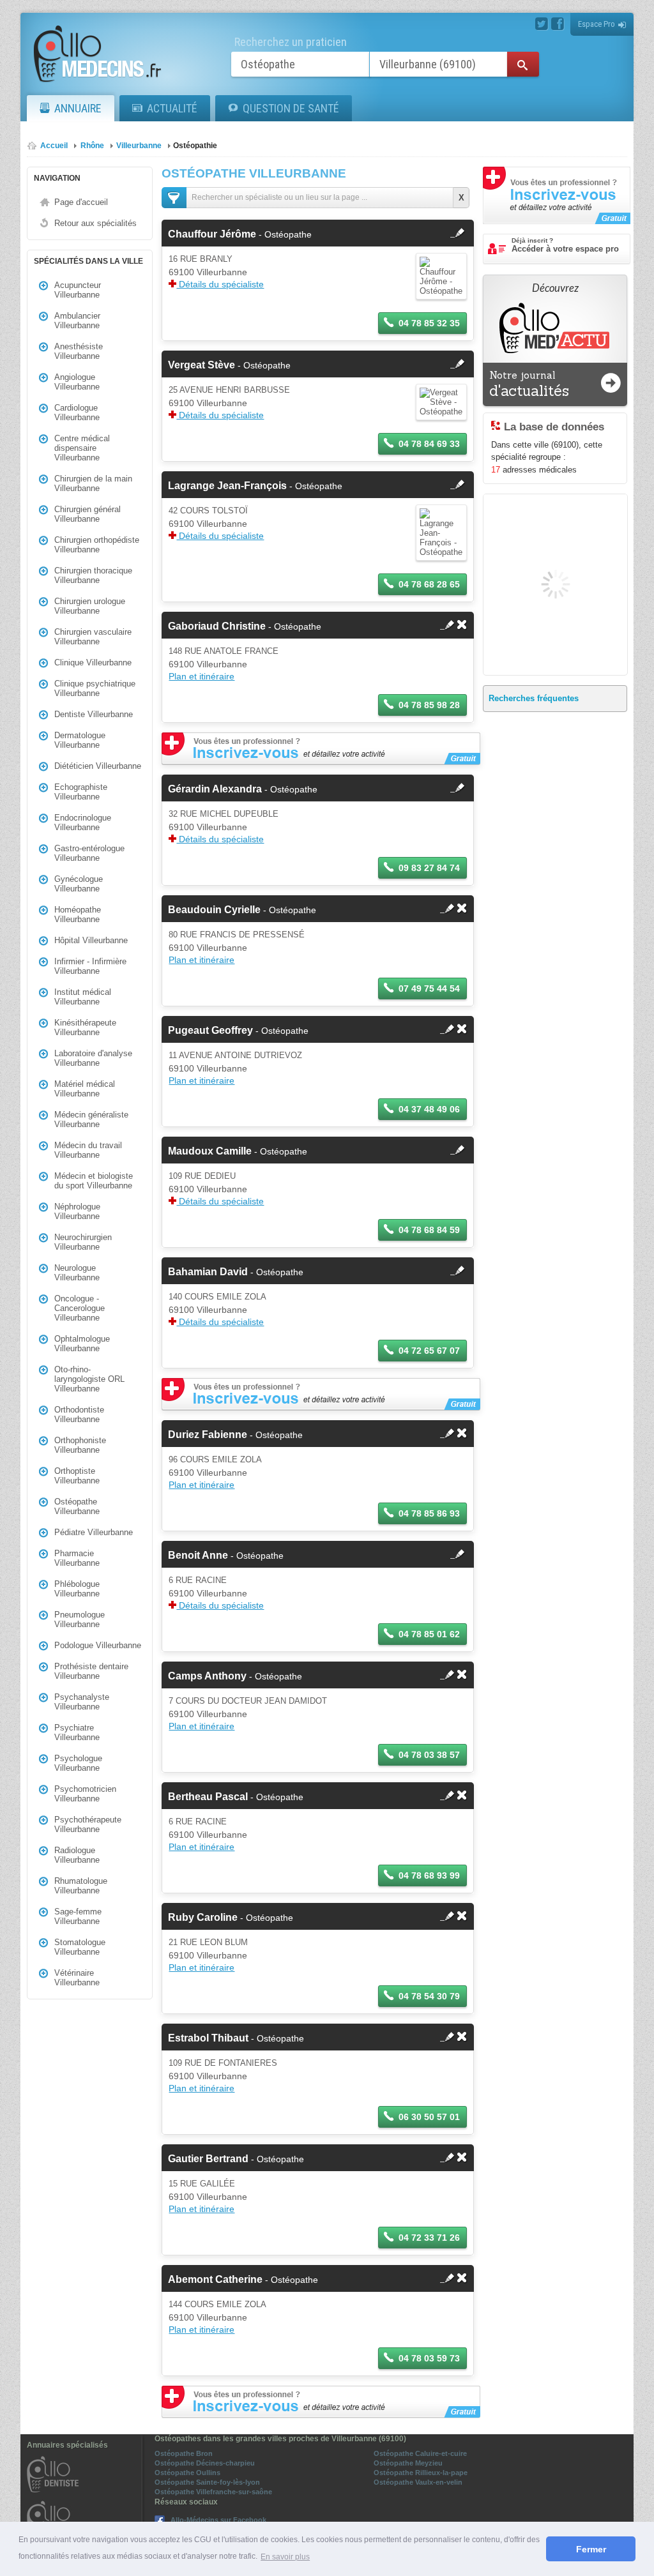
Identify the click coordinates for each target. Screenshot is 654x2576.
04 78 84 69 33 (429, 444)
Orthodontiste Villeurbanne (79, 1414)
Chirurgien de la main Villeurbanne (93, 483)
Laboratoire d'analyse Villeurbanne (93, 1058)
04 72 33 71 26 (429, 2238)
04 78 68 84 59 (429, 1230)
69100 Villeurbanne (208, 272)
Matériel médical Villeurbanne (85, 1089)
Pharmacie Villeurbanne (77, 1558)
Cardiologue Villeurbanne (77, 413)
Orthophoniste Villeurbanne (80, 1445)
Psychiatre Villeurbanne (77, 1732)
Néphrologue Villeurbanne (77, 1211)
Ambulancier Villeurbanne (77, 321)
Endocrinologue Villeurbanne (83, 822)
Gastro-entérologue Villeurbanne (89, 853)
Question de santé (291, 108)
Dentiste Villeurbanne (94, 714)
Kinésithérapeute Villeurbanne (85, 1027)
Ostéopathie (195, 146)
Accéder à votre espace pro (565, 245)
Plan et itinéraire (202, 676)
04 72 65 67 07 (429, 1351)
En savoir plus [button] (285, 2557)
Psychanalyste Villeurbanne (82, 1702)
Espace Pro (597, 24)
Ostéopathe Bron (184, 2453)
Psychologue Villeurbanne (78, 1763)
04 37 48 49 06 (429, 1109)
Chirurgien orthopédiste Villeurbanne (97, 545)
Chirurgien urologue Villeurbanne (90, 606)
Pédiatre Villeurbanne (94, 1532)
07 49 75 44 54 (429, 989)
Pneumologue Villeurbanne (80, 1619)
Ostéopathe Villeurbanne (77, 1506)
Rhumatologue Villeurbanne (81, 1886)
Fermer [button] (591, 2549)
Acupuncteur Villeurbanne (78, 290)
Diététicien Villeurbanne (98, 766)
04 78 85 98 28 (429, 705)
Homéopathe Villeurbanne (78, 914)
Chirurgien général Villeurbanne (87, 514)
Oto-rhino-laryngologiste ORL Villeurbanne (89, 1379)
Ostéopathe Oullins (187, 2473)
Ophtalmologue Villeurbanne (82, 1344)
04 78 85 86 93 (429, 1513)
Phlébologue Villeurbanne (77, 1589)
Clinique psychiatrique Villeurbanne (95, 688)
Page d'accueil (81, 202)
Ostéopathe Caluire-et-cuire (420, 2453)
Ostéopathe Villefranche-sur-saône (213, 2492)
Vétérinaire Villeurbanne (77, 1978)
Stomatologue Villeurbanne (80, 1947)
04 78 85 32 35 (429, 323)
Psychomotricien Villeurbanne (85, 1794)
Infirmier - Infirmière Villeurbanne (90, 966)
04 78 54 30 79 (429, 1996)
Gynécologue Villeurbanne (79, 884)
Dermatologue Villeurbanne (80, 740)
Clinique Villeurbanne (93, 663)
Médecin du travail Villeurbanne (88, 1150)
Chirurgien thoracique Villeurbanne (93, 575)
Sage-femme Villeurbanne (78, 1916)
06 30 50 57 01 (429, 2117)
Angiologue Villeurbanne (77, 382)
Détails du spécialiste (220, 284)
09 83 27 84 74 (429, 868)
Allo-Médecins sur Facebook (218, 2520)
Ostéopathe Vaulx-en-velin (418, 2482)
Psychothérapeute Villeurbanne (88, 1824)
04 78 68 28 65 (429, 584)
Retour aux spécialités (95, 223)
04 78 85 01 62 (429, 1634)
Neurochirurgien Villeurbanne (83, 1242)
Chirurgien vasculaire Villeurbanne (93, 637)
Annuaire (78, 108)
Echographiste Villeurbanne (81, 792)
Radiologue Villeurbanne (77, 1855)
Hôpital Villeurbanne (91, 940)
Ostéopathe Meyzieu (408, 2463)
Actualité (172, 108)
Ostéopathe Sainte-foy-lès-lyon (207, 2482)
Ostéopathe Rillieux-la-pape (421, 2473)
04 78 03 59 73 (429, 2358)
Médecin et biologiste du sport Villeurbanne (94, 1181)
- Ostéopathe (240, 234)
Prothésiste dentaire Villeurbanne (91, 1671)
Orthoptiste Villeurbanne (77, 1476)
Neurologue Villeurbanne (77, 1273)
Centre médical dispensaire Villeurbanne (82, 448)
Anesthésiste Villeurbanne (79, 351)
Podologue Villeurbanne (98, 1645)
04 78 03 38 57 (429, 1755)
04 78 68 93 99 (429, 1875)
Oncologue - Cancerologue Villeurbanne (80, 1308)
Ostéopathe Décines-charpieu (205, 2463)
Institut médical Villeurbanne (83, 997)
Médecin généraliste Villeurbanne (91, 1119)
